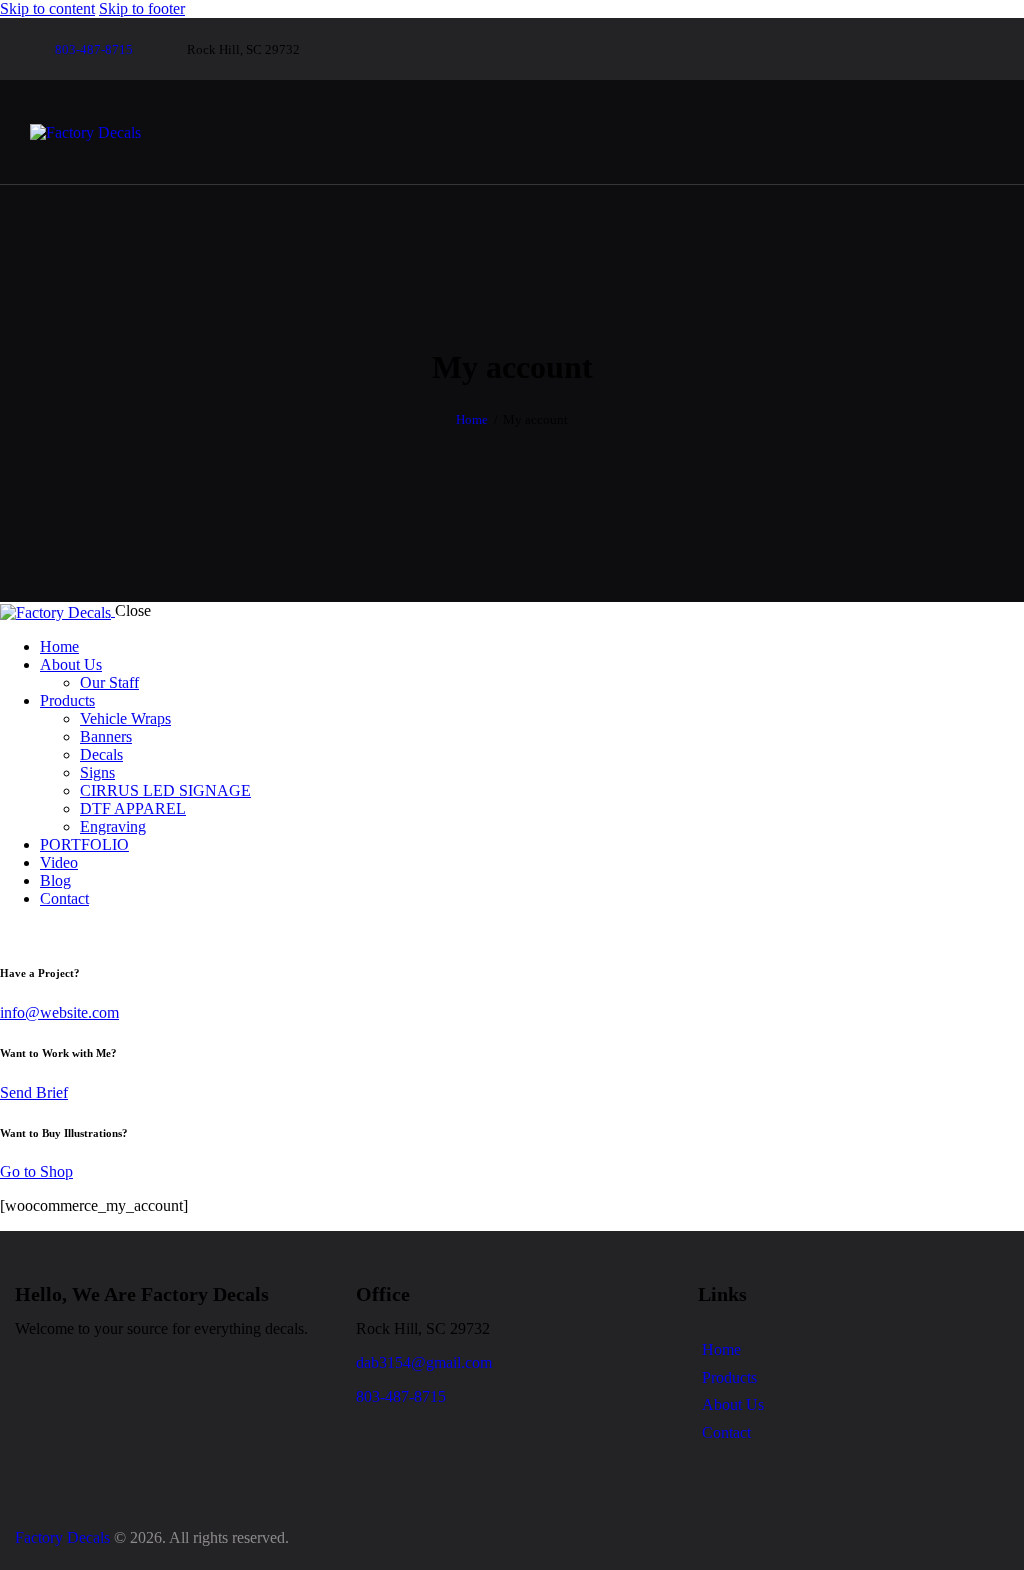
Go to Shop (36, 1171)
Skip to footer (142, 8)
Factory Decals (62, 1537)
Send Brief (34, 1092)
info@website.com (59, 1012)
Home (472, 419)
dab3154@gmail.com (424, 1362)
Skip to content (47, 8)
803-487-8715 (401, 1396)
